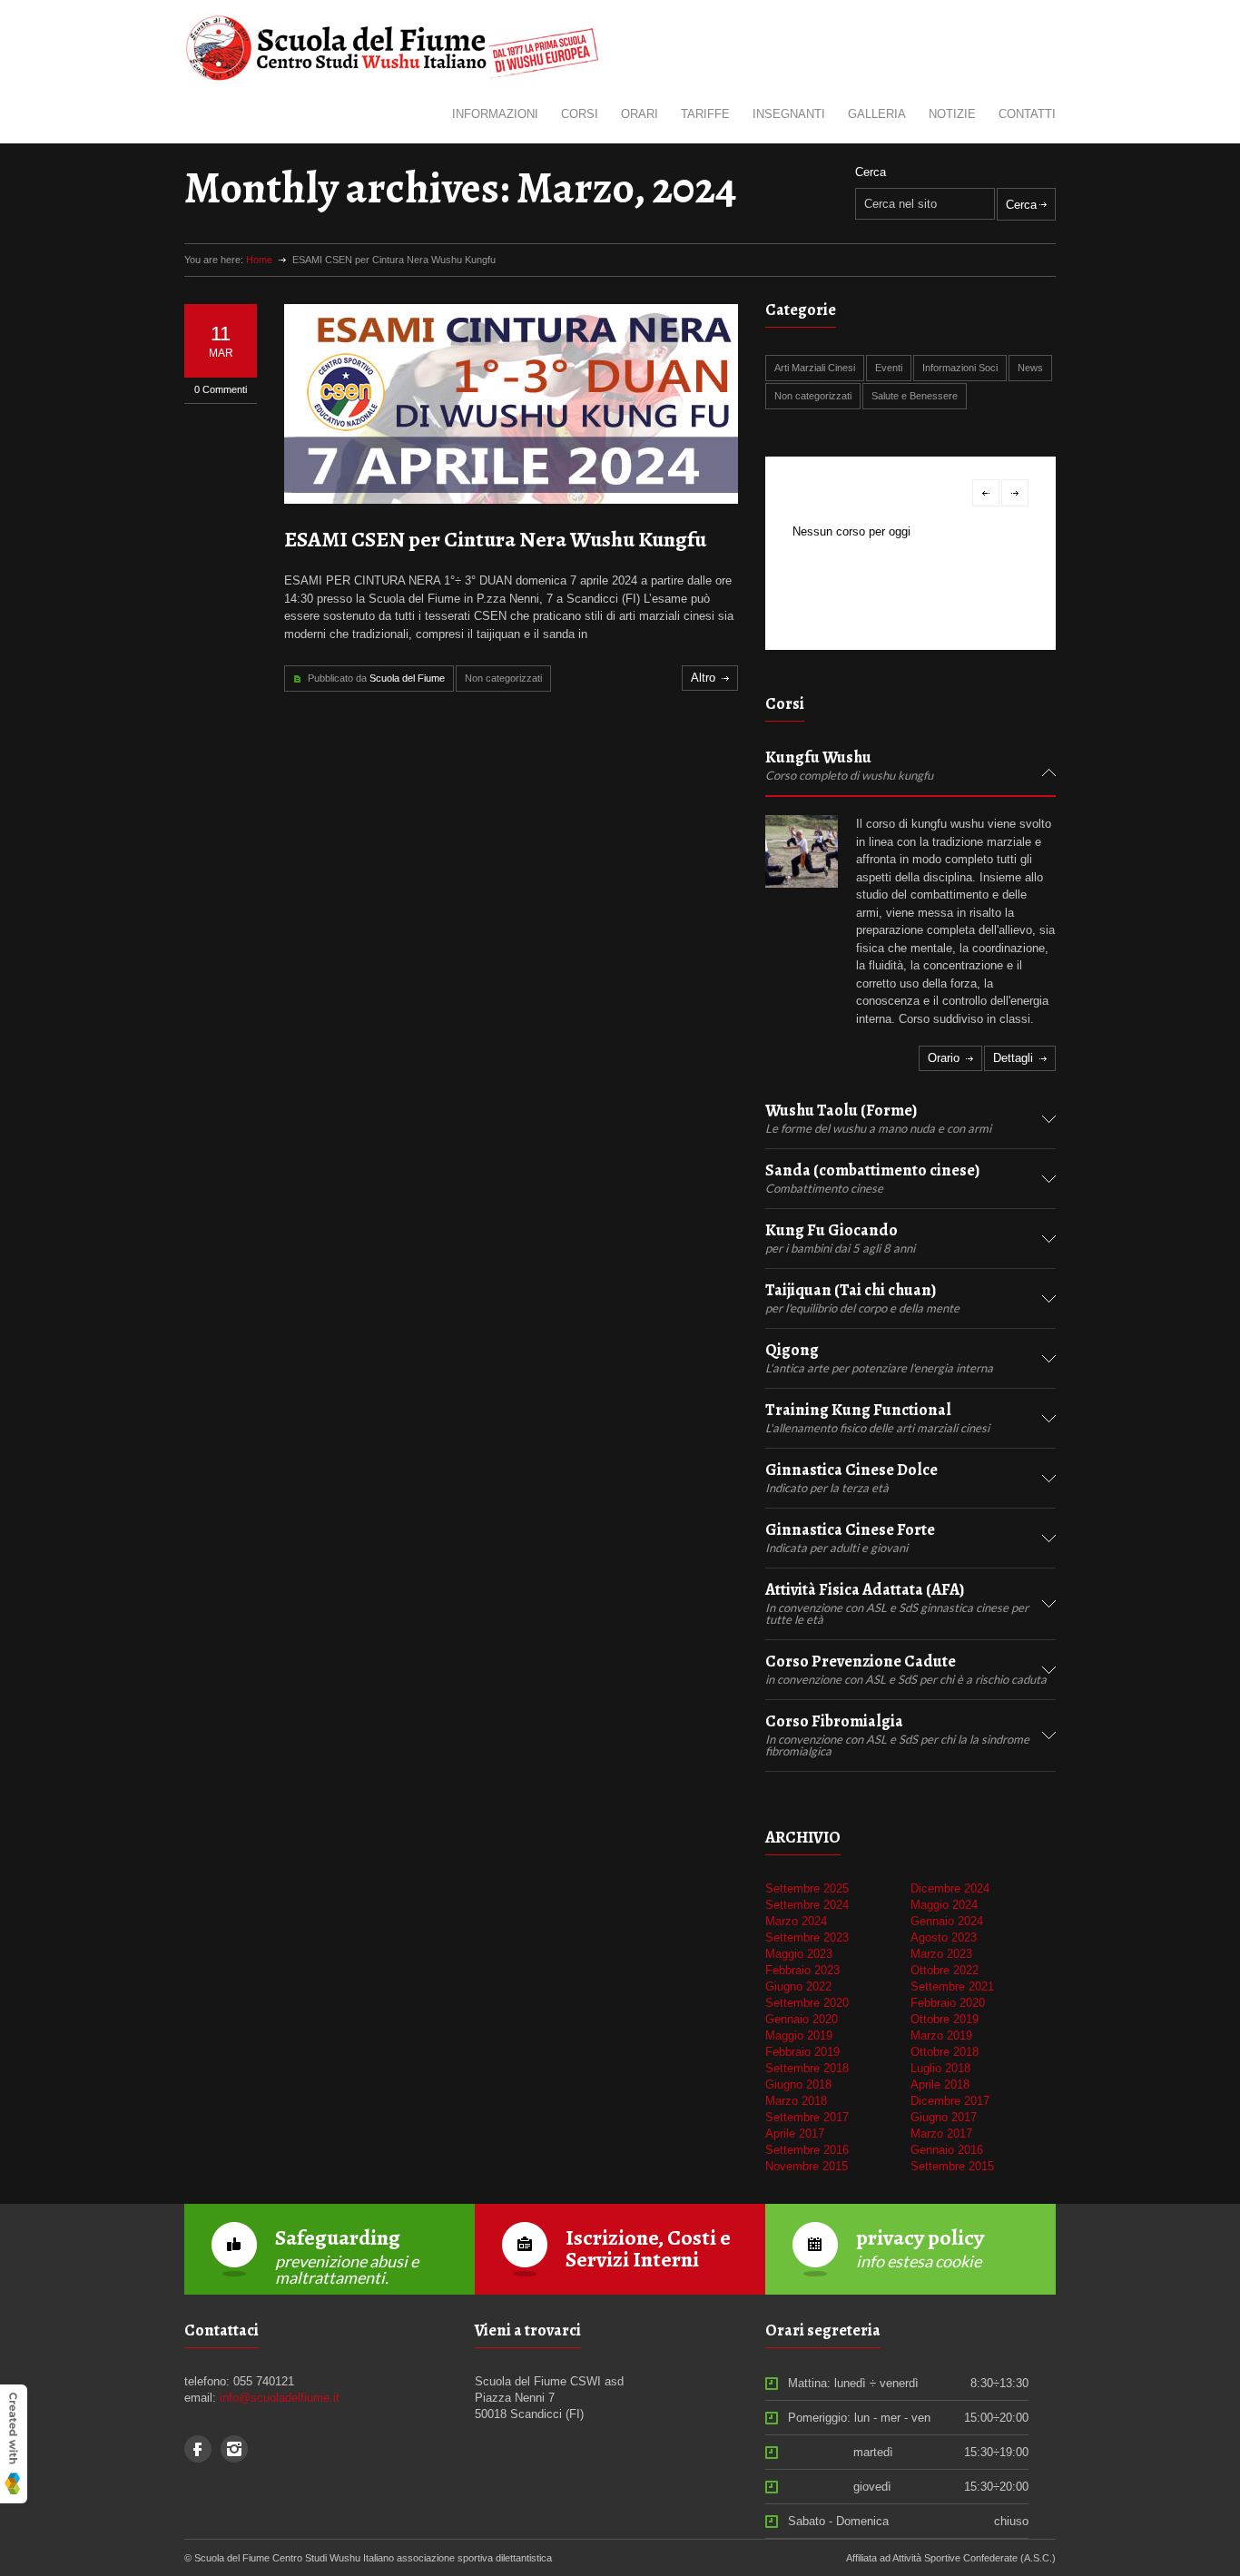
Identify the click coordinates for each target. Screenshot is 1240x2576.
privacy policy (920, 2237)
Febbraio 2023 (802, 1970)
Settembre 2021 (952, 1986)
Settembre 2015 (952, 2166)
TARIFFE (705, 114)
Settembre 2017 (807, 2117)
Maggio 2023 (799, 1954)
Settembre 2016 (807, 2150)
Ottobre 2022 (945, 1970)
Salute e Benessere (915, 396)
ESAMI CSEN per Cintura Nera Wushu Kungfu (495, 539)
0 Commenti (221, 389)
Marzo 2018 (796, 2101)
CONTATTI (1027, 114)
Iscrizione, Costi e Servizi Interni (648, 2248)
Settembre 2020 (807, 2003)
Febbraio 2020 (948, 2003)
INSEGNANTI (789, 114)
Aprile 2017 (795, 2134)
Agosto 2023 (944, 1937)
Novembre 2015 (807, 2166)
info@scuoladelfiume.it (280, 2398)
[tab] (910, 773)
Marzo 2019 (941, 2035)
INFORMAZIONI (495, 114)
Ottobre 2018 (945, 2052)
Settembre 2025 (807, 1888)
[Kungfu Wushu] (802, 851)
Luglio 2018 (940, 2068)
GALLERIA (877, 114)
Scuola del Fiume (407, 678)
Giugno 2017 (944, 2117)
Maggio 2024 (944, 1905)
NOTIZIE (952, 114)
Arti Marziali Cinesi (815, 368)
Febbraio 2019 (802, 2052)
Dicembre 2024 (950, 1888)
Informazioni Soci (960, 368)
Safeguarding (338, 2237)
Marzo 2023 (941, 1954)
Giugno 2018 (798, 2084)
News (1030, 368)
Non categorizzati (503, 678)
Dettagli (1013, 1058)
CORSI (580, 114)
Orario (944, 1058)
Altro (703, 678)
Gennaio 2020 (802, 2019)
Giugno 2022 (798, 1986)
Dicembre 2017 (950, 2101)
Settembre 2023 (807, 1937)
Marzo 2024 (796, 1921)
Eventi (889, 368)
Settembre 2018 (807, 2068)
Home (259, 260)
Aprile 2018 (940, 2084)
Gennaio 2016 (947, 2150)
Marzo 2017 (941, 2134)
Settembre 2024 (807, 1905)
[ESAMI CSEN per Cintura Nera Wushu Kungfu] (511, 404)
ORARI (640, 114)
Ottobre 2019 (945, 2019)
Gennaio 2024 (947, 1921)
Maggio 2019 (799, 2035)
